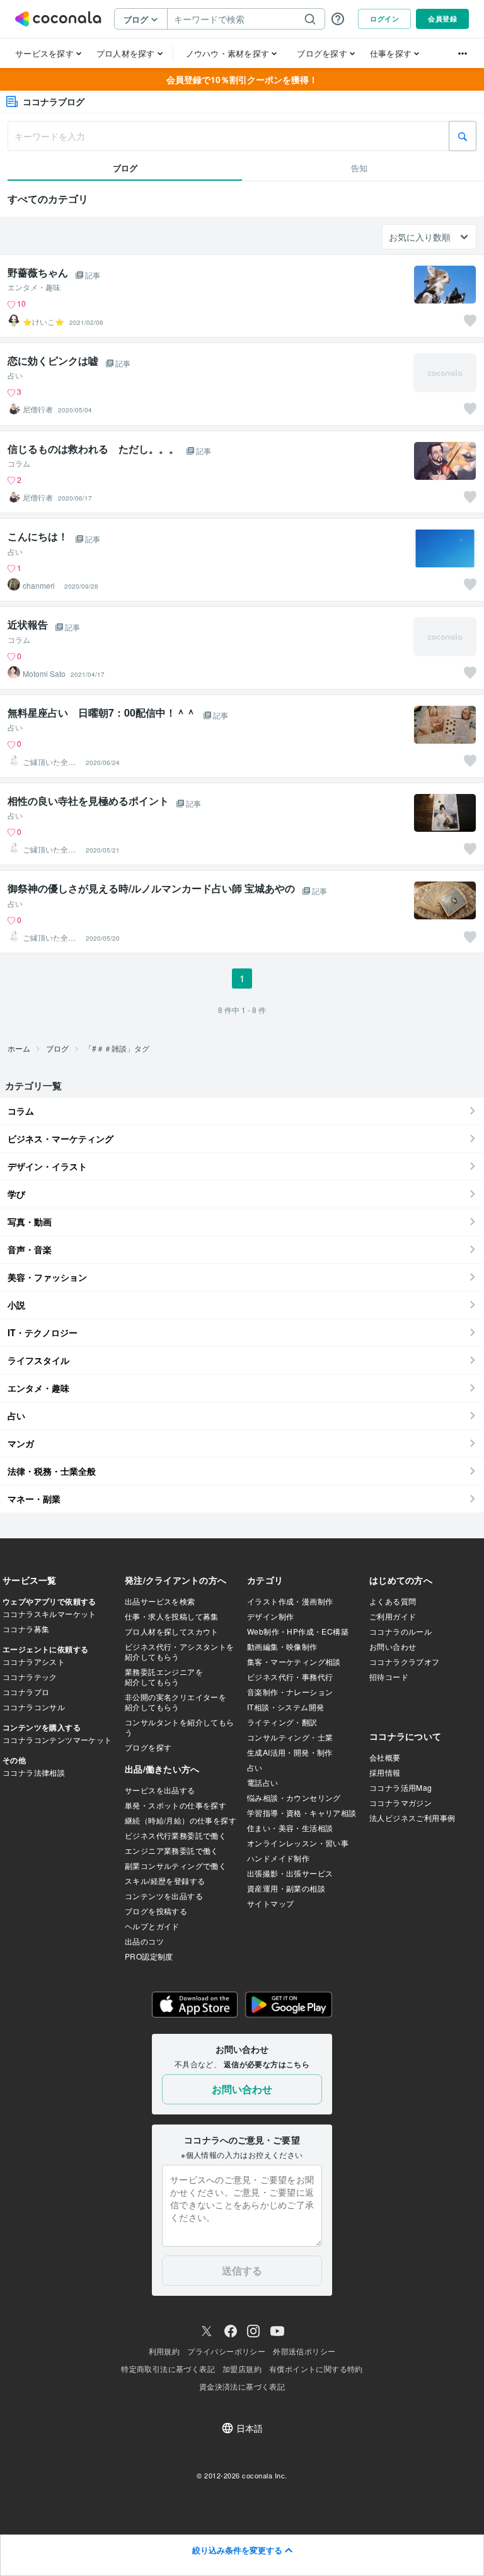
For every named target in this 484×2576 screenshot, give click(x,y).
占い (15, 375)
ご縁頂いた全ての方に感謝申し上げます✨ (49, 762)
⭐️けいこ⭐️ (43, 322)
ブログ (57, 1048)
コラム (19, 463)
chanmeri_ (41, 586)
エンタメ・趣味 (34, 287)
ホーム (19, 1048)
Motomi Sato (44, 674)
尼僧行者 (38, 409)
